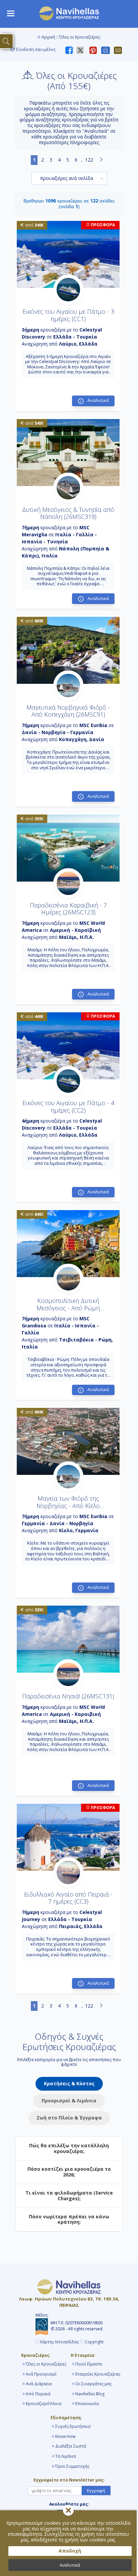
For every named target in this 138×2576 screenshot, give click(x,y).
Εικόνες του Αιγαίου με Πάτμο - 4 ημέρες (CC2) (68, 1106)
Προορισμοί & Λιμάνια (69, 2101)
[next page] (101, 160)
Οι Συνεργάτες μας (93, 2384)
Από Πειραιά (38, 2394)
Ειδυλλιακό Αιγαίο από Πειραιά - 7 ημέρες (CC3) (68, 1898)
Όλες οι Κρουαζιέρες (46, 2364)
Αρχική (48, 37)
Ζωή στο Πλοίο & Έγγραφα (69, 2118)
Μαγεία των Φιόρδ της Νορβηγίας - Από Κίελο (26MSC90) (68, 1506)
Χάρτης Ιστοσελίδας (59, 2342)
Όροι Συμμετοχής (72, 2466)
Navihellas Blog (90, 2394)
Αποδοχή (70, 2551)
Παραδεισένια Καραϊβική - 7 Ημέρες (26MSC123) (68, 909)
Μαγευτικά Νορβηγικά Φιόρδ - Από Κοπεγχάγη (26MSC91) (68, 711)
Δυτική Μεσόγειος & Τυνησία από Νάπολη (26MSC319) (68, 513)
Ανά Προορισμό (41, 2374)
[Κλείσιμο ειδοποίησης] (68, 2510)
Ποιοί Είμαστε (89, 2364)
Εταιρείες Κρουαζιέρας (98, 2374)
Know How (65, 2436)
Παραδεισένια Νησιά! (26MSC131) (68, 1696)
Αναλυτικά (70, 2565)
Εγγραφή (96, 2491)
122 (89, 160)
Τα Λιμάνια (66, 2456)
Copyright (94, 2342)
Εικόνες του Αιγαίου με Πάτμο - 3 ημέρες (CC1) (68, 315)
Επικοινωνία (87, 2404)
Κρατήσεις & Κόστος (69, 2083)
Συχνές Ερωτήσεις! (73, 2426)
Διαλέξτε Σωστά (71, 2446)
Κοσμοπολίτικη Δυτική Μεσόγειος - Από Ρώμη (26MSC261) (68, 1308)
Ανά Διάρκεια (39, 2384)
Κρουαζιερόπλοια (44, 2404)
